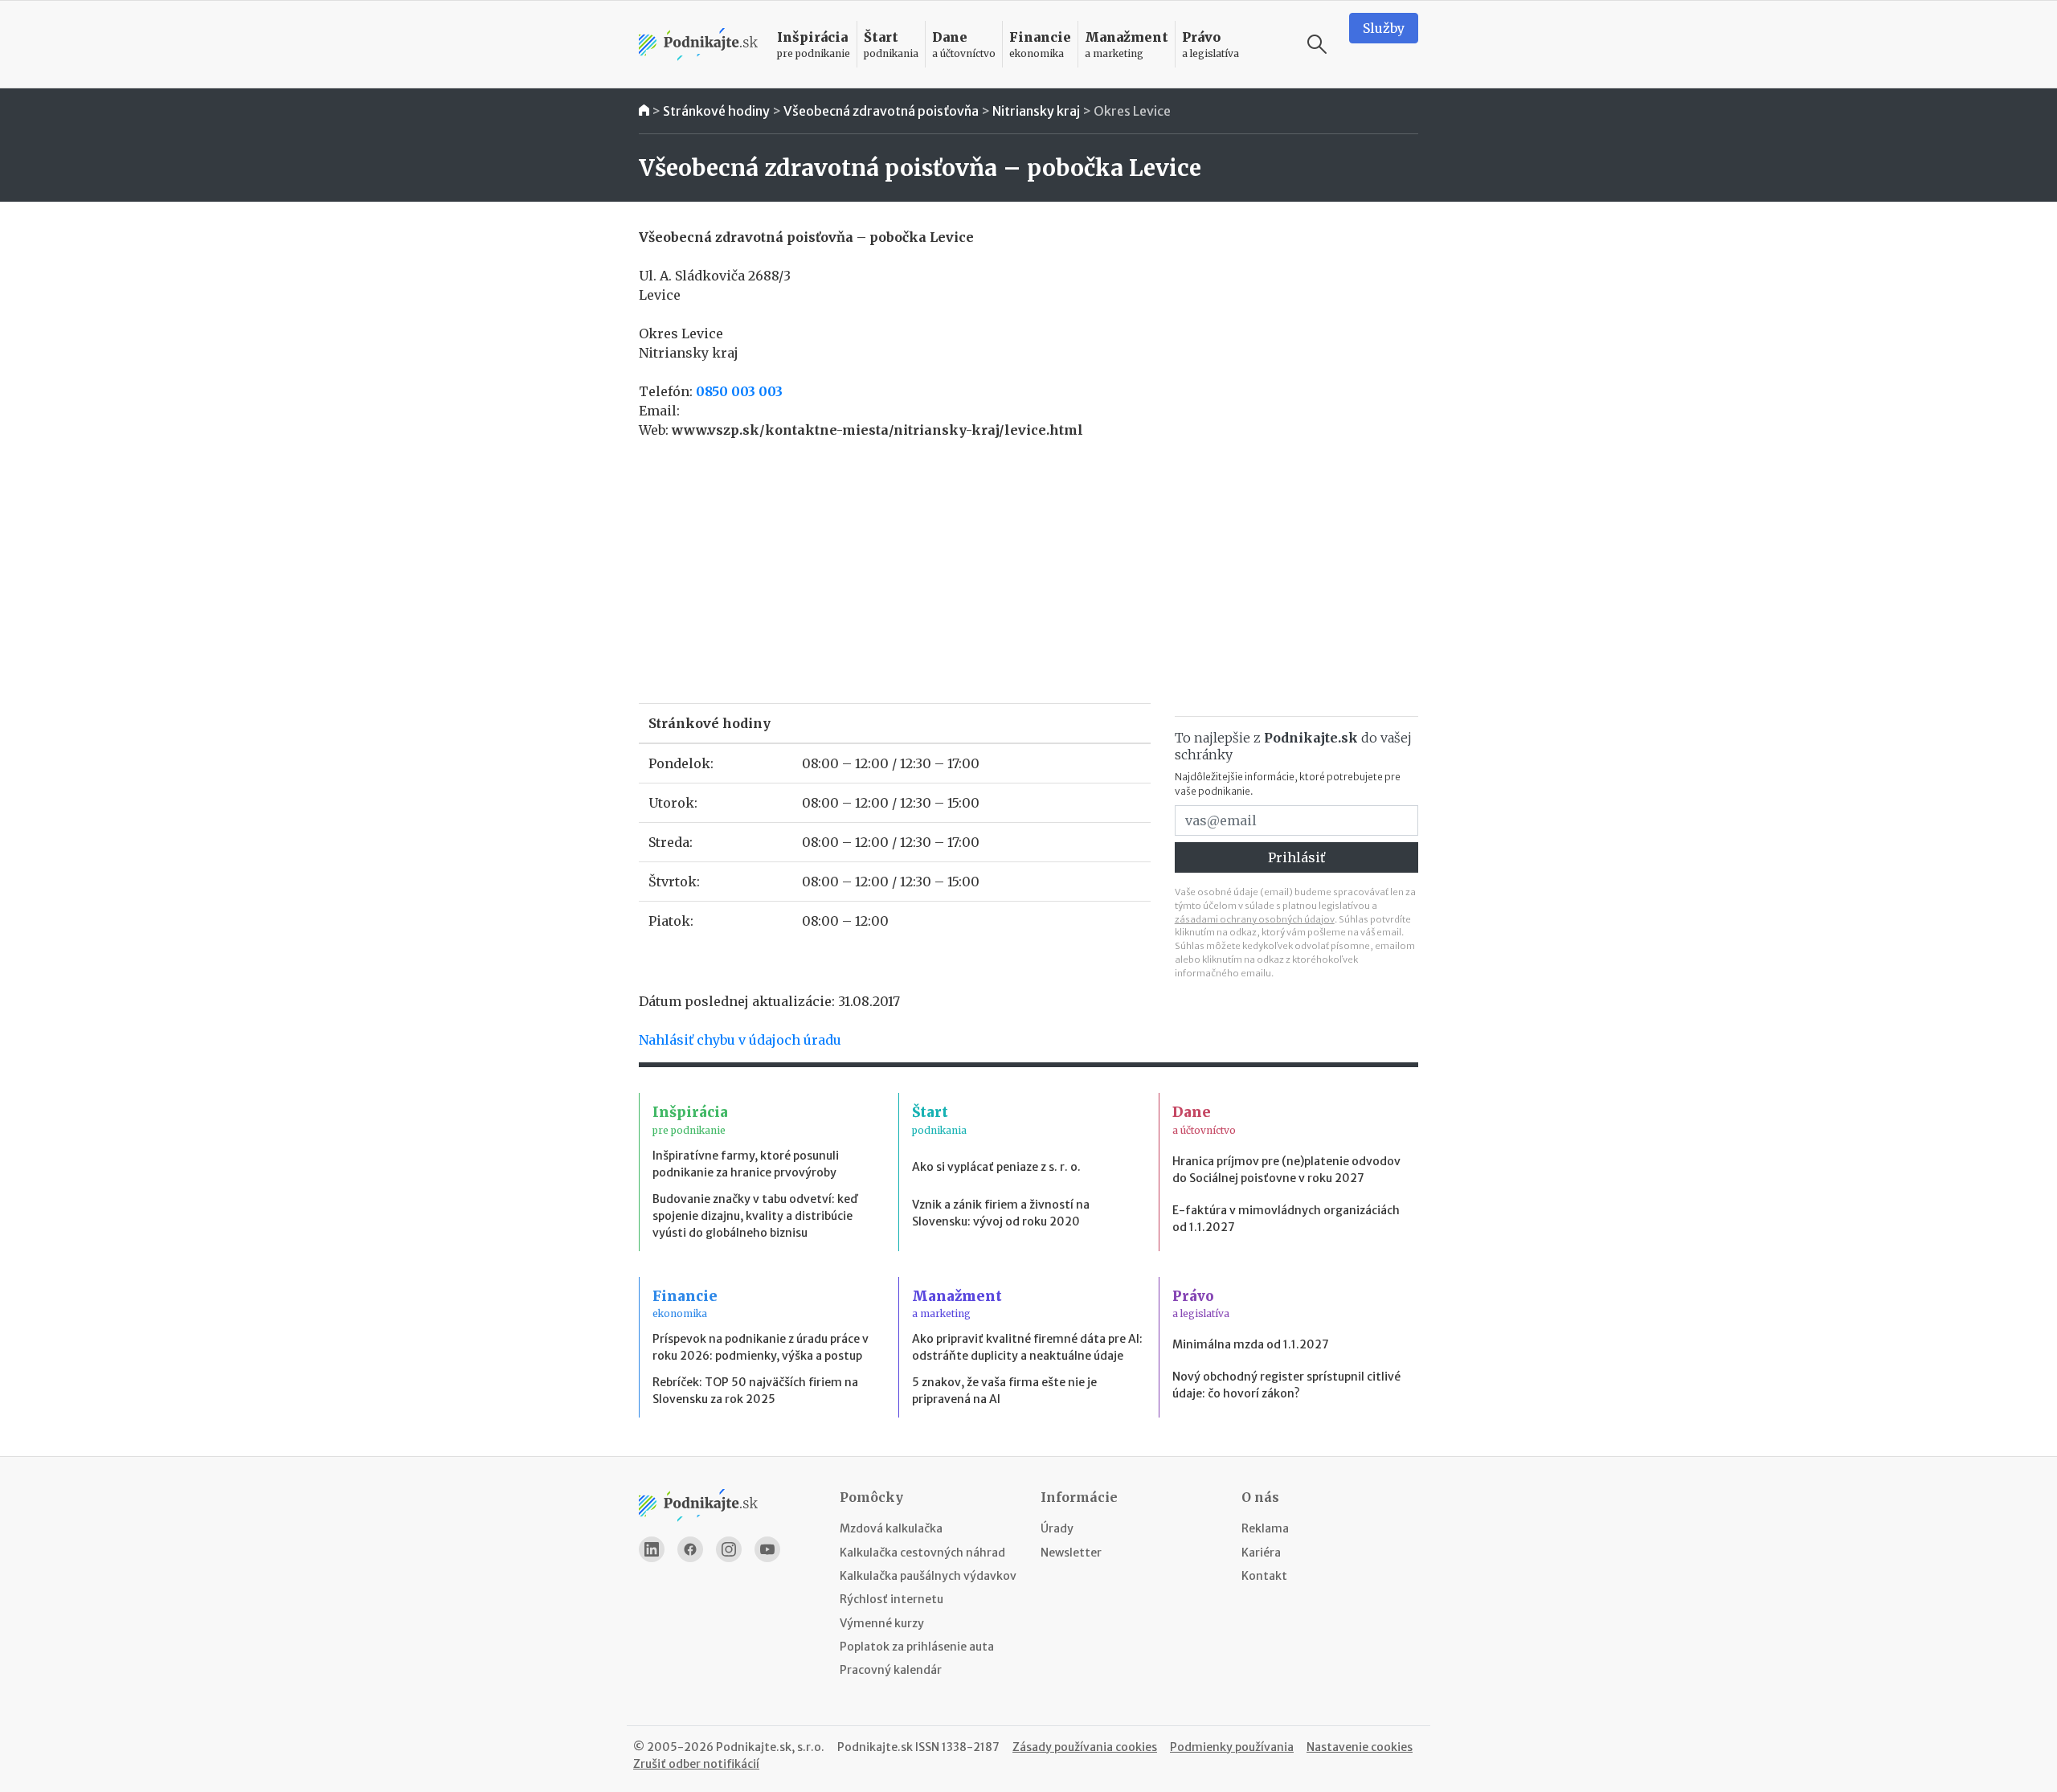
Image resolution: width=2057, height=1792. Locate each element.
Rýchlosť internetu (892, 1599)
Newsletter (1071, 1553)
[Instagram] (729, 1549)
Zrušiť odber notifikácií (696, 1764)
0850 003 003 (739, 391)
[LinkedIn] (652, 1549)
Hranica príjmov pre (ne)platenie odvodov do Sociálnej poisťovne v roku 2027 (1286, 1170)
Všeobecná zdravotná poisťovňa (881, 111)
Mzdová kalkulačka (891, 1528)
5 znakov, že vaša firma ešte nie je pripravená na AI (1004, 1391)
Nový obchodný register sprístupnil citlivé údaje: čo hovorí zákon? (1286, 1385)
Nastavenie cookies (1360, 1747)
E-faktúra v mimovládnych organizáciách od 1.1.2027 (1286, 1219)
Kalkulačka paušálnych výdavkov (928, 1576)
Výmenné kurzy (882, 1623)
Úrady (1057, 1528)
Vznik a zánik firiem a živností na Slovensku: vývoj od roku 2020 (1001, 1213)
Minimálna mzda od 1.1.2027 (1251, 1344)
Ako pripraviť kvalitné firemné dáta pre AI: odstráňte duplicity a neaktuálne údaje (1027, 1347)
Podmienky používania (1232, 1747)
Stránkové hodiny (716, 111)
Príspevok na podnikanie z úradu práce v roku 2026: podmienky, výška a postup (761, 1347)
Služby (1384, 28)
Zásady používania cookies (1085, 1747)
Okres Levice (1132, 111)
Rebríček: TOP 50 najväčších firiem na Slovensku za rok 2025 (755, 1391)
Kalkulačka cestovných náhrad (922, 1553)
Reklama (1265, 1528)
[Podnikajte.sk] (698, 45)
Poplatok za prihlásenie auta (917, 1647)
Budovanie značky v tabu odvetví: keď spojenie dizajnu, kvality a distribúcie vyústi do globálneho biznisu (755, 1216)
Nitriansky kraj (1036, 111)
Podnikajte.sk (875, 1747)
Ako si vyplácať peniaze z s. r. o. (996, 1167)
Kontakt (1264, 1576)
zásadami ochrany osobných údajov (1255, 919)
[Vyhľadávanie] (1317, 44)
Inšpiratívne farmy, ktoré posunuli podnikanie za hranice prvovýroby (746, 1164)
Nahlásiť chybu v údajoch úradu (740, 1040)
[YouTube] (767, 1549)
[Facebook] (690, 1549)
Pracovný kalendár (891, 1670)
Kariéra (1261, 1553)
